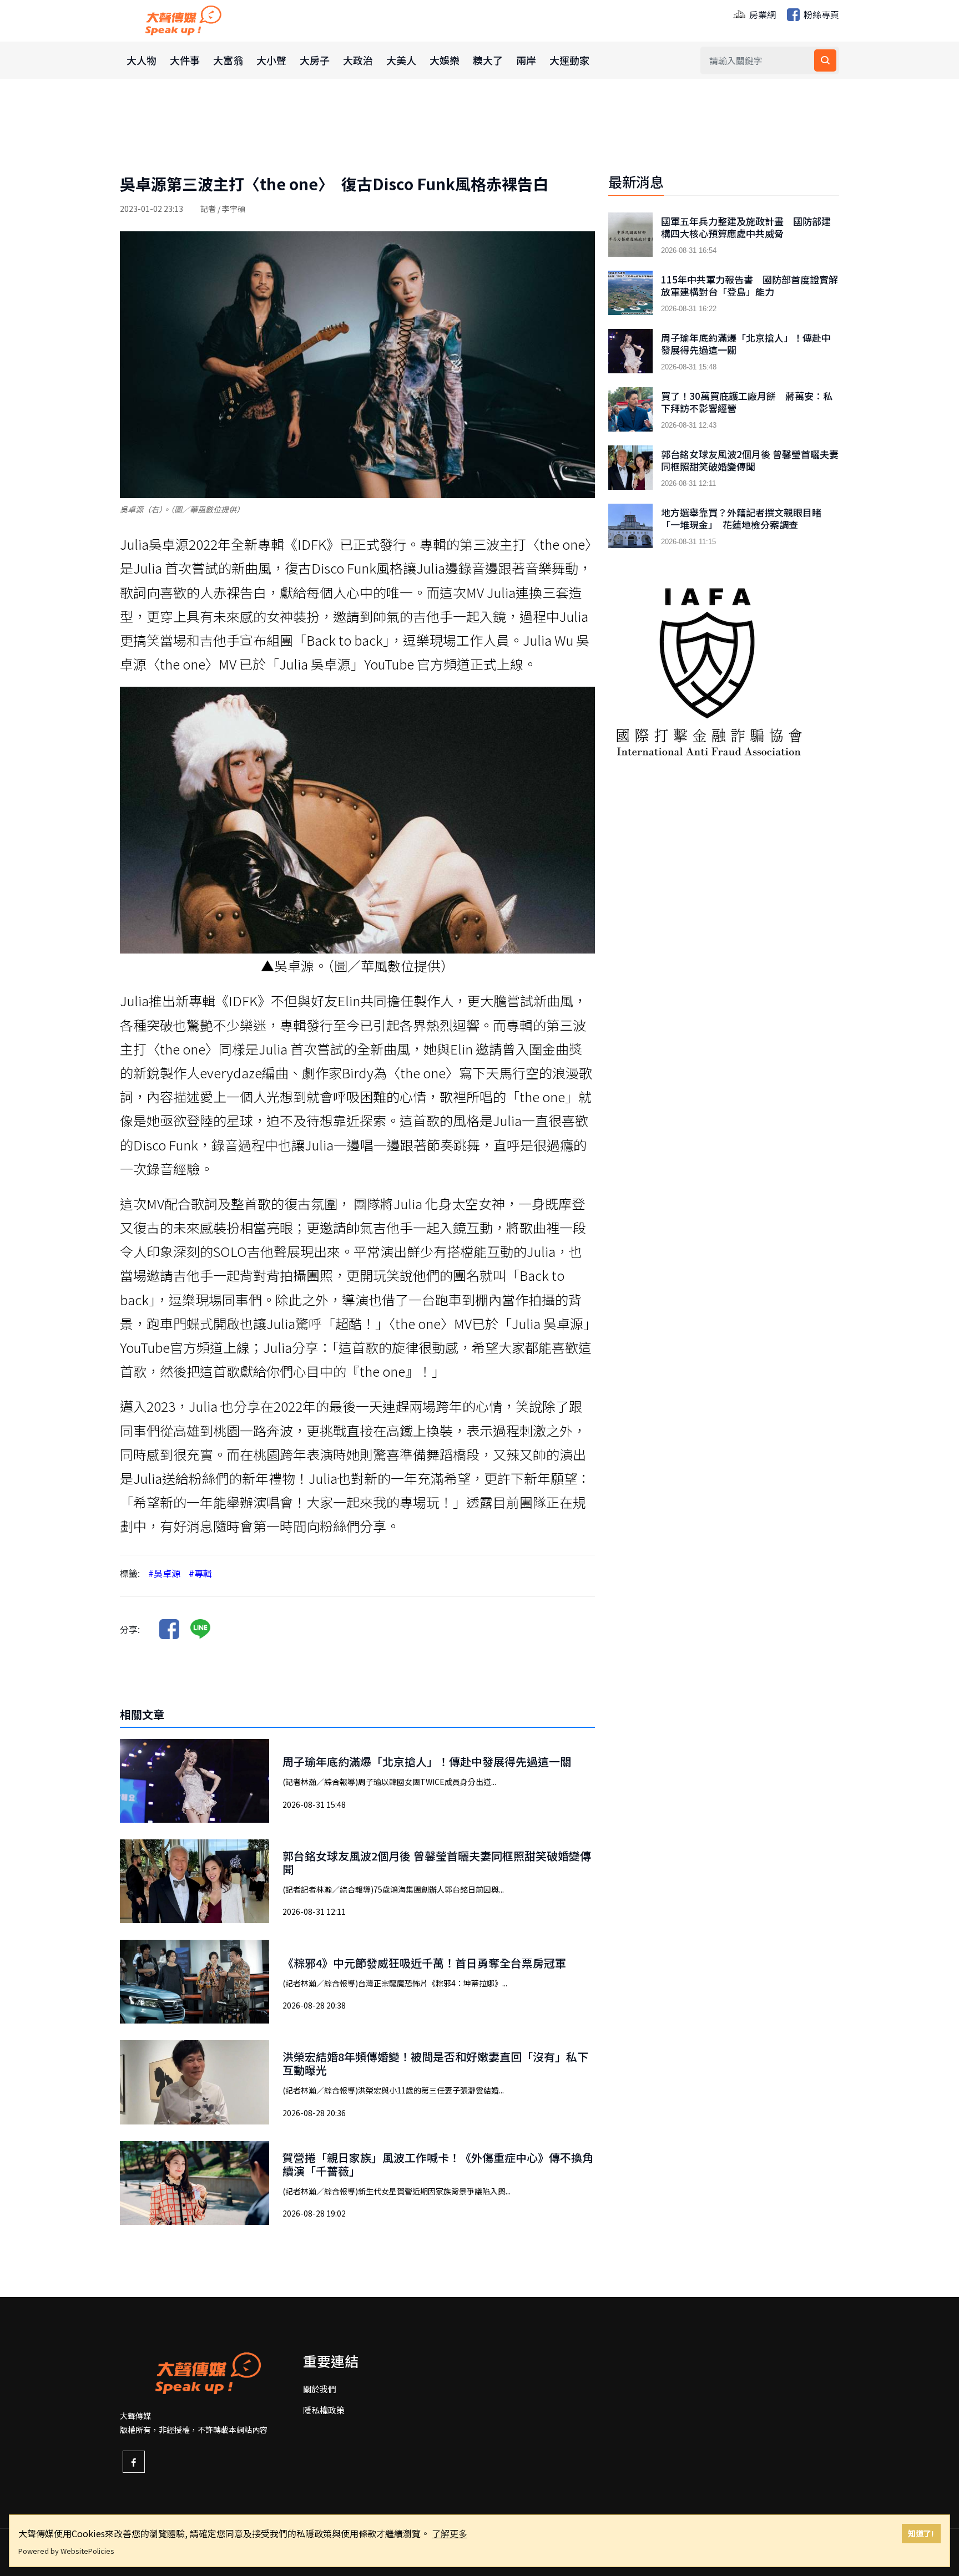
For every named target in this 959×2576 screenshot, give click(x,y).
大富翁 (228, 60)
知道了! (921, 2533)
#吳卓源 (164, 1573)
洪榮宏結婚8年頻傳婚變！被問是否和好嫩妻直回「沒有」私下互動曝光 (435, 2063)
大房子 (315, 60)
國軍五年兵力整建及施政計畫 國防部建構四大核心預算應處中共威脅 (746, 227)
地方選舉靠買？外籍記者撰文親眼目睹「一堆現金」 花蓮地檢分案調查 (741, 519)
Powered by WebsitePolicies (66, 2551)
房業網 (761, 14)
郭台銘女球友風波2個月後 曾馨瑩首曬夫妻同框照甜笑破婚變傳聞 (437, 1862)
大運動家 (569, 60)
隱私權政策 (324, 2410)
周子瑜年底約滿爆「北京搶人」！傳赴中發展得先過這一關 (427, 1761)
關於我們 (320, 2389)
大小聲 (271, 60)
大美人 (401, 60)
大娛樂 (445, 60)
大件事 (185, 60)
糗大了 (488, 60)
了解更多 (450, 2533)
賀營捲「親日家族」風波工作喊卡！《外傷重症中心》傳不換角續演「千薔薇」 (438, 2164)
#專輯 (200, 1573)
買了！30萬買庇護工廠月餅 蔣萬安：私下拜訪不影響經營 (747, 402)
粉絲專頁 (820, 14)
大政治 (358, 60)
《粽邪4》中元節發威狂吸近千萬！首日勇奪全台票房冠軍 (424, 1963)
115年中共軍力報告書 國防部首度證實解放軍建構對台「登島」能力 (749, 286)
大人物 (142, 60)
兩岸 (526, 60)
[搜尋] (825, 60)
